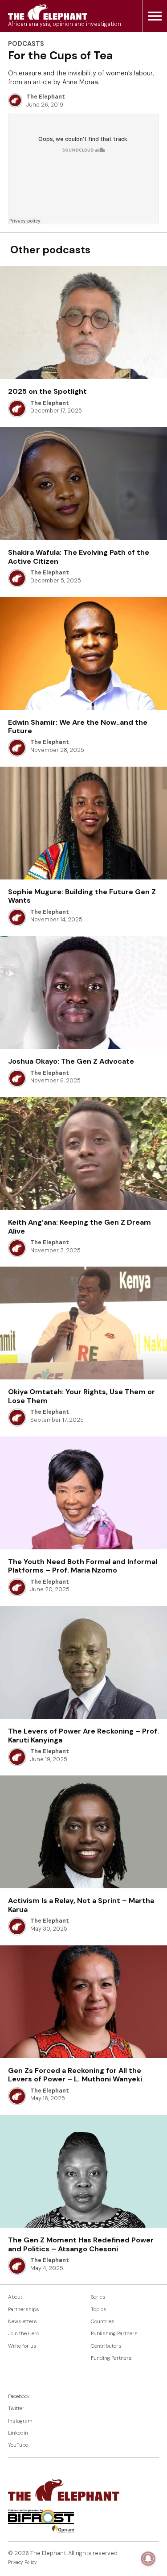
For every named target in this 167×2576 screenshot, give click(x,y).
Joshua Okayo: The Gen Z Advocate (71, 1061)
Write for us (22, 2346)
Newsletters (22, 2322)
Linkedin (18, 2433)
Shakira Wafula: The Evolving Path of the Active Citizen (79, 557)
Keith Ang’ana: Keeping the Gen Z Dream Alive (79, 1226)
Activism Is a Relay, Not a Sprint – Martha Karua (81, 1905)
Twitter (16, 2409)
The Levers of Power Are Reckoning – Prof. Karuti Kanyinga (83, 1735)
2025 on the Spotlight (47, 391)
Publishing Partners (114, 2334)
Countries (103, 2322)
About (15, 2297)
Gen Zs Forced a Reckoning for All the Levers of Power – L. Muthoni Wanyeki (75, 2075)
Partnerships (24, 2310)
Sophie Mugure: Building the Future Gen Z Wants (82, 896)
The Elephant (46, 97)
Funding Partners (111, 2358)
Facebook (19, 2396)
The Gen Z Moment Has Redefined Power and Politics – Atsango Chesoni (81, 2244)
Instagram (20, 2421)
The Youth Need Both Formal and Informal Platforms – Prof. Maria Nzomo (83, 1566)
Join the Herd (24, 2334)
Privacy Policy (22, 2562)
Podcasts (26, 44)
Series (98, 2297)
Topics (99, 2310)
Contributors (106, 2346)
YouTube (18, 2445)
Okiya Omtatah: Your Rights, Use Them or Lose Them (81, 1396)
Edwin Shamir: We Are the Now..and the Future (78, 727)
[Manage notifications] (148, 2559)
